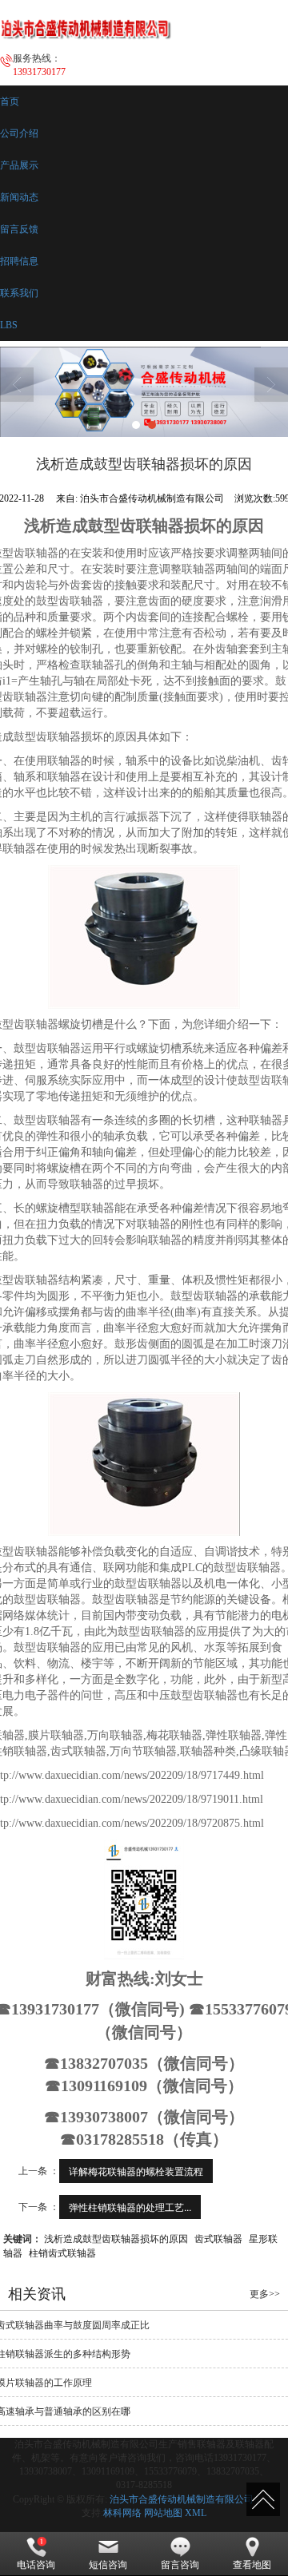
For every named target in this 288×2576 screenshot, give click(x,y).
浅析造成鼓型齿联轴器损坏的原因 (116, 2238)
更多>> (265, 2294)
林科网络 (122, 2513)
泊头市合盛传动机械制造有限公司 (182, 2499)
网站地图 (163, 2513)
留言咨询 (180, 2565)
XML (196, 2513)
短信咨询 (108, 2565)
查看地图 (252, 2565)
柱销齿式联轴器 (62, 2252)
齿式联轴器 (218, 2238)
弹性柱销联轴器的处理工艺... (130, 2207)
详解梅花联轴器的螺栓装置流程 (136, 2171)
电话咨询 (36, 2565)
